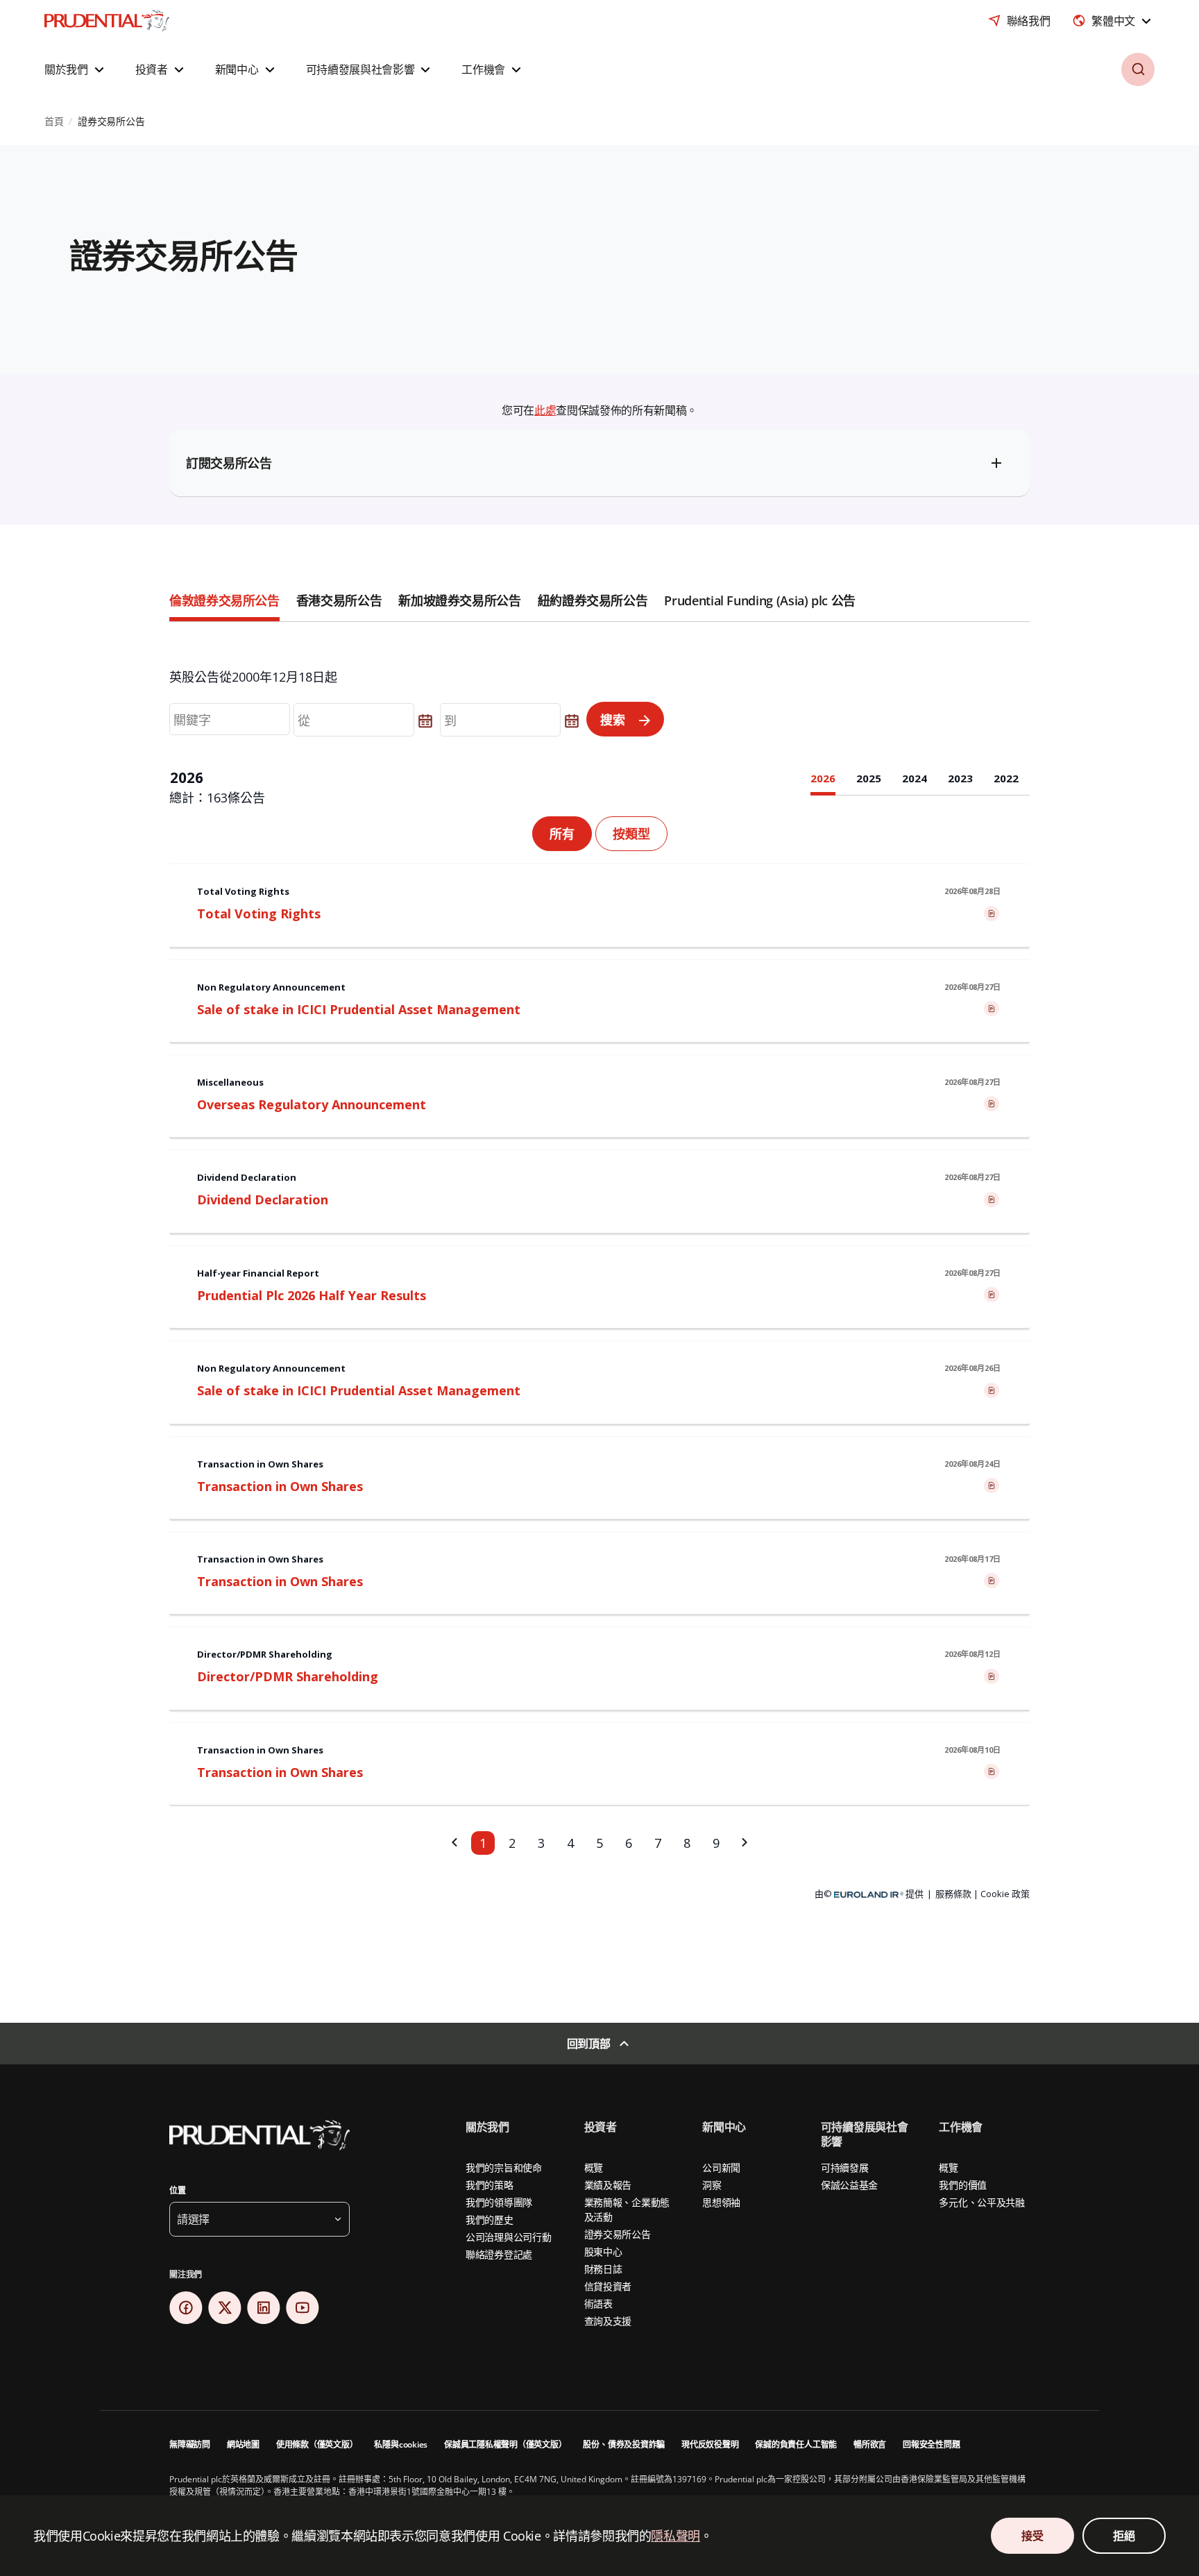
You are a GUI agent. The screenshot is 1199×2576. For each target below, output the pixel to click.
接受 (1032, 2536)
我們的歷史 (490, 2220)
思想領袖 (721, 2202)
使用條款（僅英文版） (317, 2444)
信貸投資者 (608, 2286)
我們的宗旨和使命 (504, 2167)
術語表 (598, 2304)
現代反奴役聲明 (710, 2444)
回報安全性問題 (931, 2444)
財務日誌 (603, 2269)
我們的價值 (963, 2185)
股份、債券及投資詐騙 (624, 2444)
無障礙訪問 (190, 2444)
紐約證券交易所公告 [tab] (593, 600)
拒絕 (1124, 2536)
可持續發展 (845, 2167)
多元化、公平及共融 (981, 2202)
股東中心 (603, 2251)
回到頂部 (589, 2044)
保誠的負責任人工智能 (796, 2444)
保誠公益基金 (849, 2185)
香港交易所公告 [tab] (339, 600)
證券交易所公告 (618, 2234)
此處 (545, 410)
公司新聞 (721, 2167)
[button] (76, 69)
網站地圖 (243, 2444)
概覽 (594, 2167)
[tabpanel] (599, 1295)
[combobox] (1113, 21)
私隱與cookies (401, 2444)
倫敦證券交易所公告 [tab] (224, 600)
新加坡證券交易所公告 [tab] (459, 600)
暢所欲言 (870, 2444)
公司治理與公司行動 (508, 2237)
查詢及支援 (608, 2321)
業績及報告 (608, 2185)
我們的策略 (490, 2185)
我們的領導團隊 (499, 2202)
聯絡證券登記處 (499, 2254)
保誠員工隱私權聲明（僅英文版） (505, 2444)
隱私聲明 (675, 2536)
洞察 (712, 2185)
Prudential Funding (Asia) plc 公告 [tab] (759, 600)
